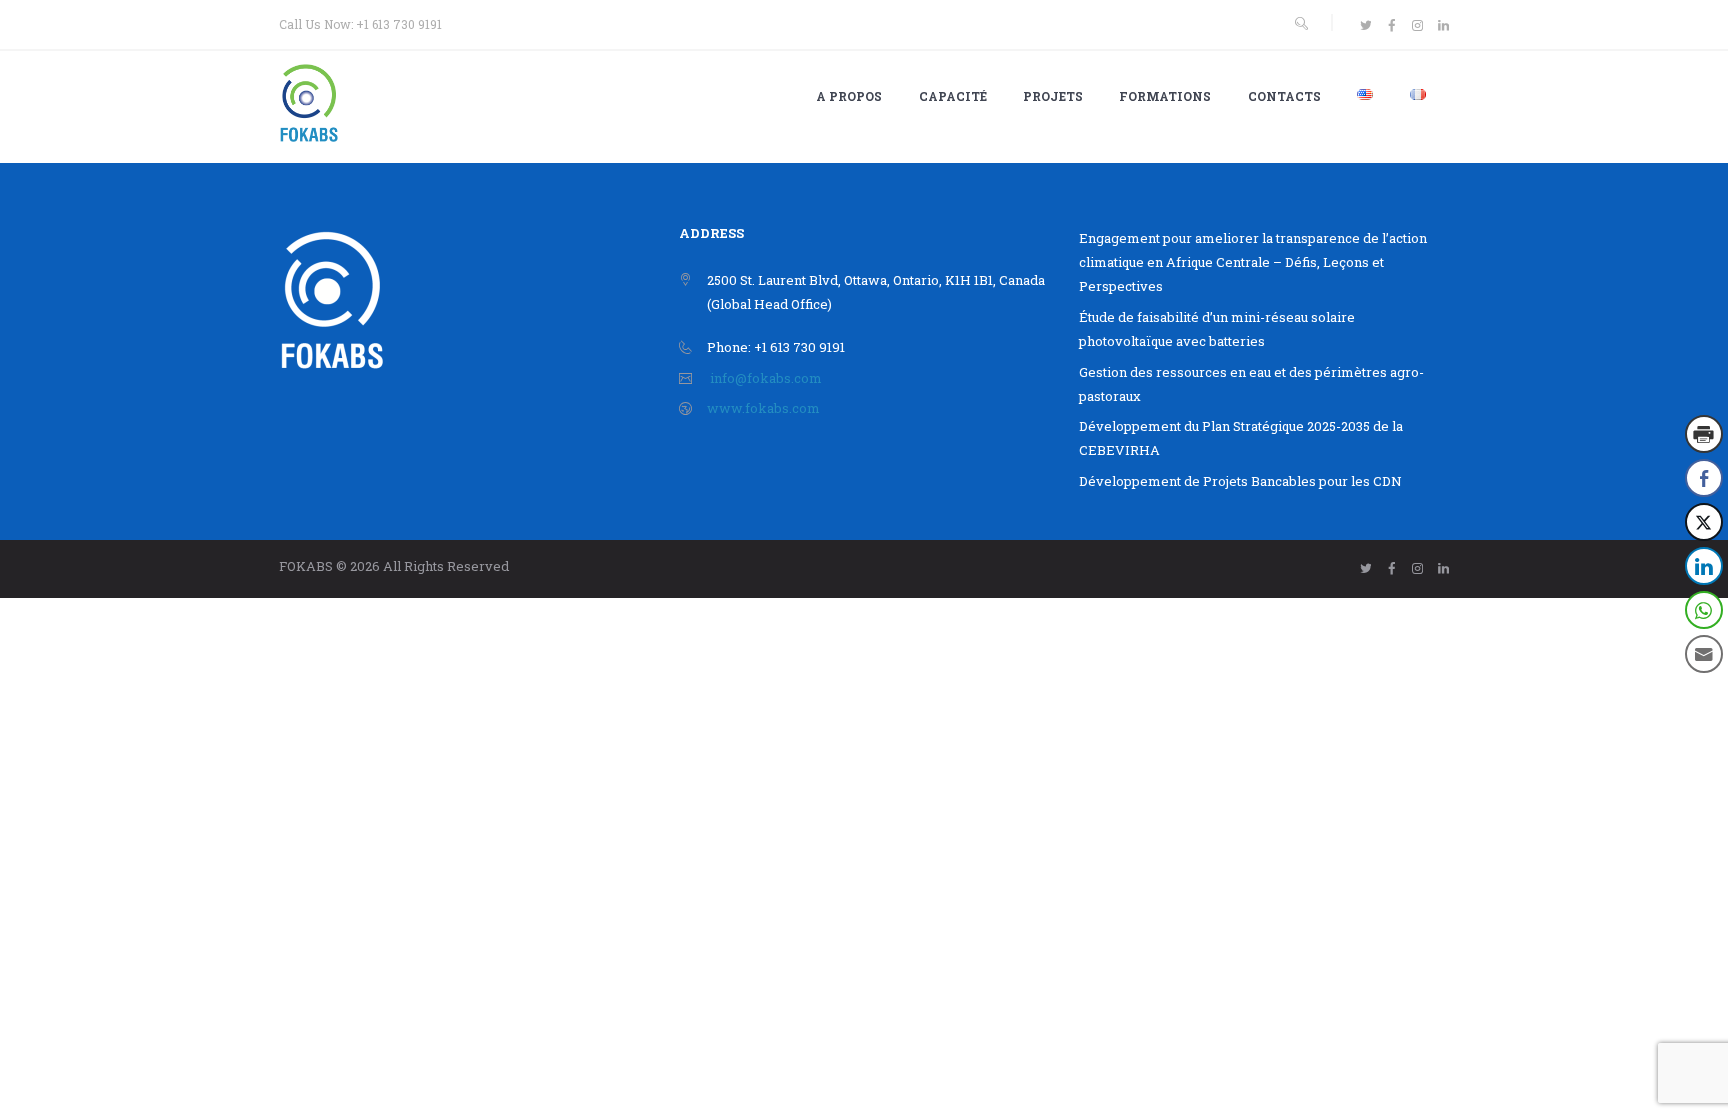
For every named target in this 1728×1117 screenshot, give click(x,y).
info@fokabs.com (766, 378)
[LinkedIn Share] (1704, 566)
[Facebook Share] (1704, 478)
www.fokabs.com (763, 408)
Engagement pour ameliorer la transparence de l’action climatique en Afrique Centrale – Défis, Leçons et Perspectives (1253, 262)
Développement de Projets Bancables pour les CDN (1240, 481)
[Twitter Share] (1704, 522)
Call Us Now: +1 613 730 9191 (360, 24)
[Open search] (1301, 23)
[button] (1705, 694)
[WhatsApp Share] (1704, 610)
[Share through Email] (1704, 654)
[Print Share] (1704, 434)
